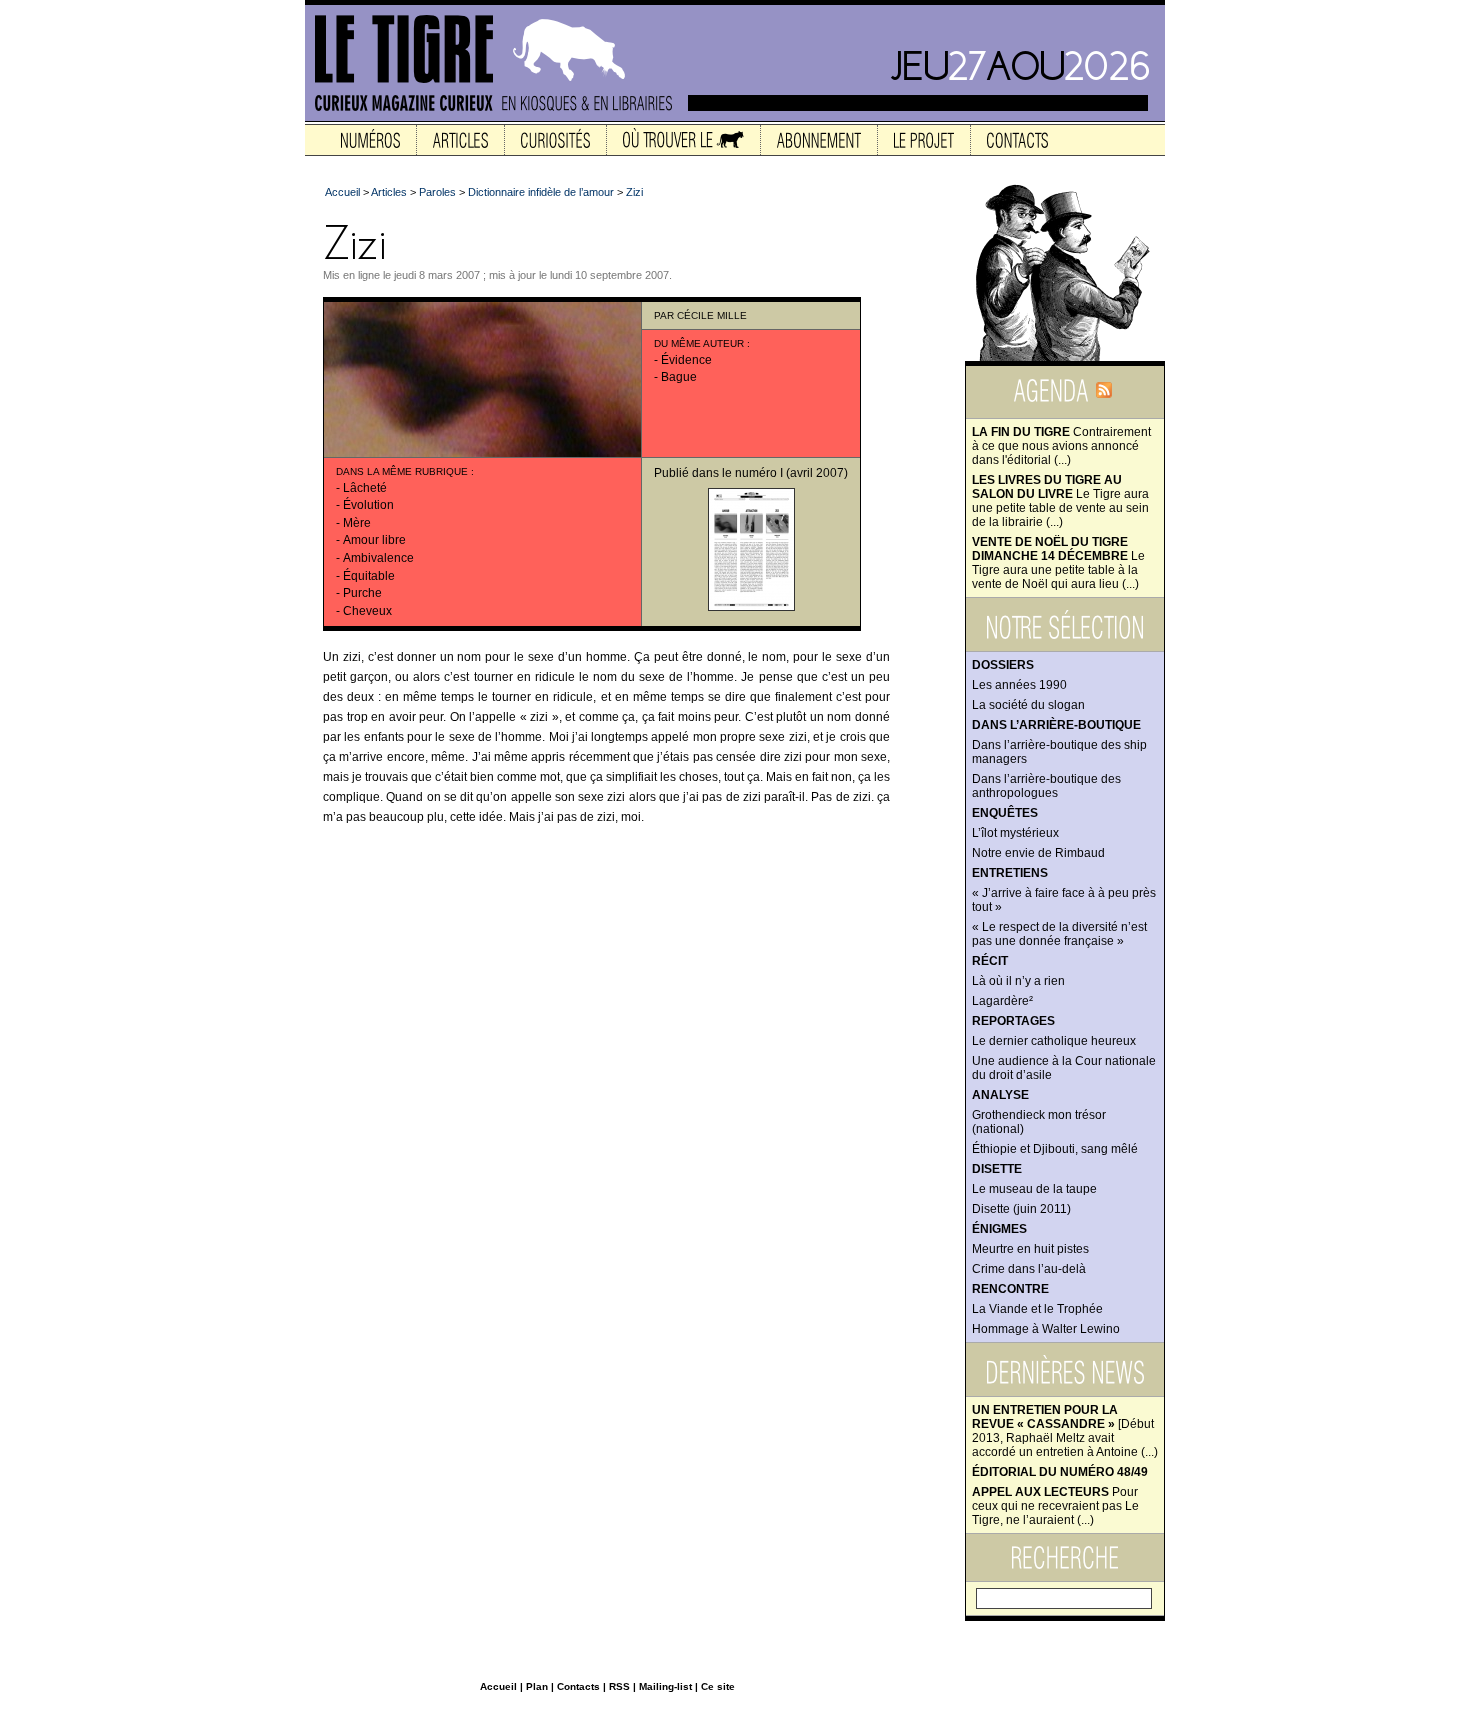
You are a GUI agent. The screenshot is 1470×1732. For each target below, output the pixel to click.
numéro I (759, 473)
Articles (389, 192)
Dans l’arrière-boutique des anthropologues (1046, 786)
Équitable (369, 576)
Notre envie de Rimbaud (1038, 853)
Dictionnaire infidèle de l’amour (541, 192)
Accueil (342, 192)
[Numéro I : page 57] (751, 607)
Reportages (1013, 1021)
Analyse (1000, 1095)
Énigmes (999, 1229)
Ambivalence (378, 558)
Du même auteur (699, 343)
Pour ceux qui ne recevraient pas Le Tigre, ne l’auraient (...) (1055, 1506)
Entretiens (1010, 873)
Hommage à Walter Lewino (1046, 1329)
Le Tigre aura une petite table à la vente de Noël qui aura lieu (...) (1058, 563)
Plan (537, 1686)
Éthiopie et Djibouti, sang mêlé (1055, 1149)
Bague (679, 377)
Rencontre (1010, 1289)
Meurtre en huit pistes (1030, 1249)
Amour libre (374, 540)
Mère (357, 523)
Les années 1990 (1019, 685)
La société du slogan (1028, 705)
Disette (997, 1169)
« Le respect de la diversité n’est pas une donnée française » (1059, 934)
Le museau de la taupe (1034, 1189)
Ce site (718, 1686)
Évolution (368, 505)
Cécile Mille (712, 315)
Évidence (686, 360)
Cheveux (367, 611)
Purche (362, 593)
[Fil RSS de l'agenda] (1104, 396)
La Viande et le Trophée (1037, 1309)
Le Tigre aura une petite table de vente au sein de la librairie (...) (1060, 501)
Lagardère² (1002, 1001)
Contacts (578, 1686)
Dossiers (1003, 665)
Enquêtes (1005, 813)
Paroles (437, 192)
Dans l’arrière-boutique (1056, 725)
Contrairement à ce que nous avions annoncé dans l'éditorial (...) (1061, 446)
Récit (990, 961)
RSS (619, 1686)
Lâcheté (365, 488)
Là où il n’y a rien (1018, 981)
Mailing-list (665, 1686)
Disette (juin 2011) (1021, 1209)
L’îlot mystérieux (1015, 833)
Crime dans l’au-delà (1029, 1269)
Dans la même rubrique (402, 471)
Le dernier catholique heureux (1054, 1041)
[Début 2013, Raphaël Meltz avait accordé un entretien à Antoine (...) (1065, 1431)
